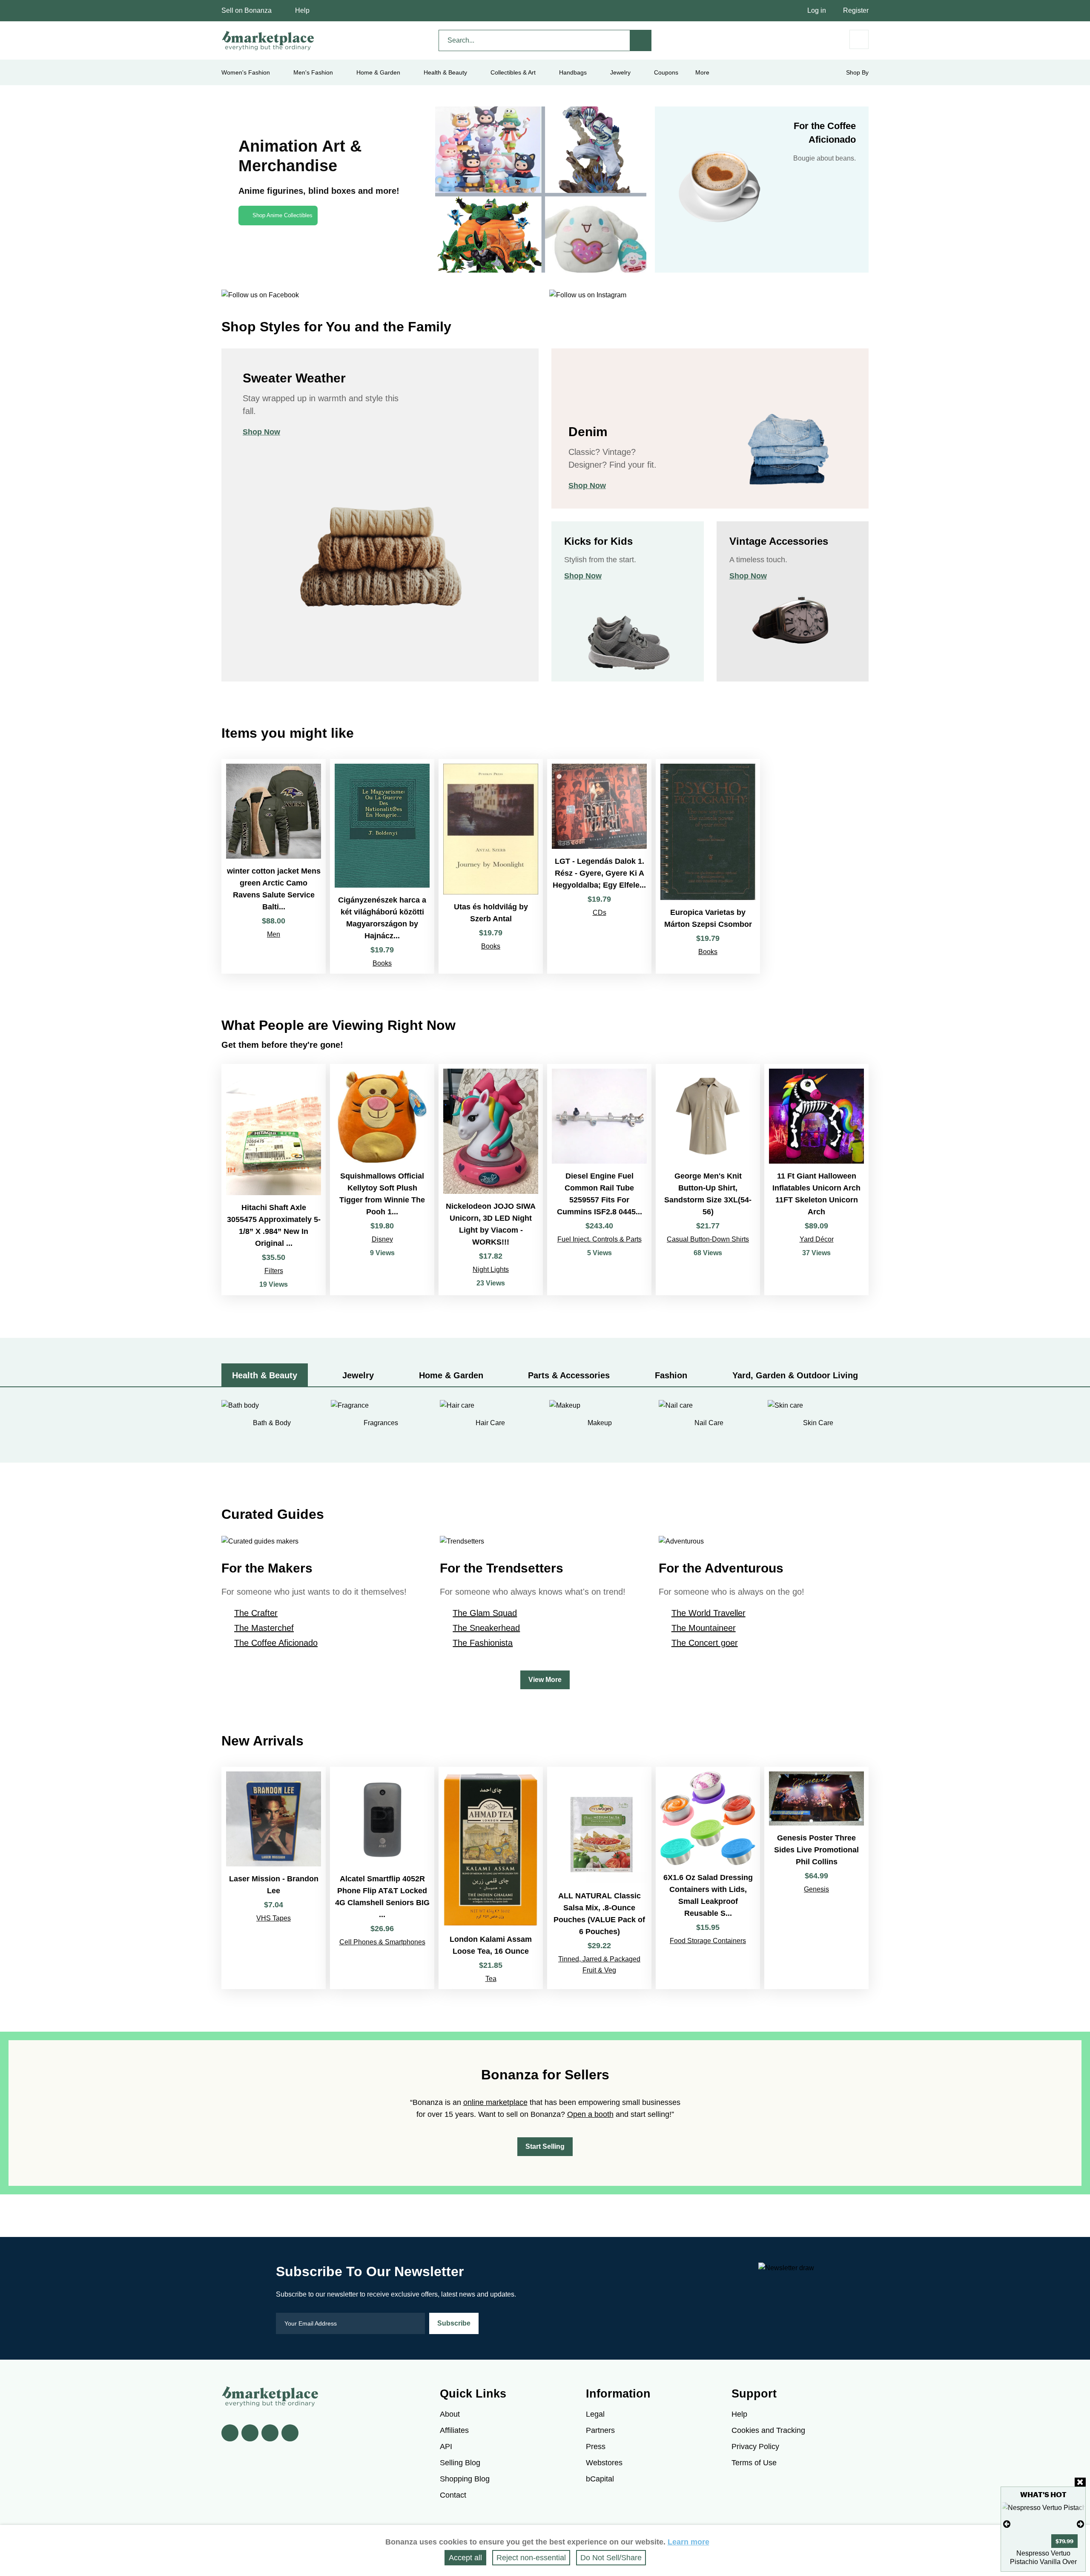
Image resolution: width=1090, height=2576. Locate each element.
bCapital (600, 2479)
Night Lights (491, 1269)
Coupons (666, 72)
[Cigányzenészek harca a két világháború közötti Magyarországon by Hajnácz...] (382, 866)
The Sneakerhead (486, 1628)
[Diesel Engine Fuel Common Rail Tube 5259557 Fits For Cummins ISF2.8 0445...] (599, 1180)
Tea (491, 1979)
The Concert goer (705, 1643)
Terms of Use (754, 2463)
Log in (817, 10)
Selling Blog (460, 2463)
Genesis (816, 1889)
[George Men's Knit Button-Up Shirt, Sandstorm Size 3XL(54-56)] (708, 1180)
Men (274, 934)
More (702, 72)
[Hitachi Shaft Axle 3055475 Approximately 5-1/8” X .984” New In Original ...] (274, 1180)
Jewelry (620, 72)
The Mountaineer (704, 1628)
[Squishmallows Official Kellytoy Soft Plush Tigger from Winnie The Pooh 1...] (382, 1180)
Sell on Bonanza (247, 10)
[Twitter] (250, 2433)
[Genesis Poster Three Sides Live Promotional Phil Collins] (816, 1878)
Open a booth (590, 2114)
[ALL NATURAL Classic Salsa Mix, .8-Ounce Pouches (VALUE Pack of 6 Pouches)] (599, 1878)
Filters (274, 1271)
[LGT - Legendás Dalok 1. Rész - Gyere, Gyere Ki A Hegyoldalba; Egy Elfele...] (599, 866)
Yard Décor (817, 1239)
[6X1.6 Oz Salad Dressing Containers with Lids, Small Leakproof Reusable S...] (708, 1878)
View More (545, 1680)
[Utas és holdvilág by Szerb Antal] (491, 866)
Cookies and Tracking (768, 2430)
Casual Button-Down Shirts (708, 1239)
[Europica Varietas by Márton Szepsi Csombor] (708, 866)
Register (856, 10)
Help (302, 10)
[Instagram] (290, 2433)
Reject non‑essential (531, 2558)
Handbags (573, 72)
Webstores (604, 2463)
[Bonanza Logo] (268, 40)
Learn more (688, 2542)
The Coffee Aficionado (276, 1643)
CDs (599, 913)
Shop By (857, 72)
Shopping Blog (465, 2479)
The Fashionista (483, 1643)
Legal (595, 2414)
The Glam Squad (485, 1613)
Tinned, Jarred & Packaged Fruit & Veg (599, 1965)
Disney (382, 1239)
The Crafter (256, 1613)
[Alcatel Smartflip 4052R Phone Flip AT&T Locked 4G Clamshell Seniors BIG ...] (382, 1878)
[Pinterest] (270, 2433)
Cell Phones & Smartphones (382, 1942)
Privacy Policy (755, 2447)
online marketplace (495, 2102)
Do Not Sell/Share (611, 2558)
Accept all (465, 2558)
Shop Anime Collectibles (283, 215)
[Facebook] (230, 2433)
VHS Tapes (274, 1918)
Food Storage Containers (708, 1941)
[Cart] (859, 39)
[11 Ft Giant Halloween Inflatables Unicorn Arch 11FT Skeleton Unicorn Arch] (816, 1180)
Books (382, 963)
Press (596, 2447)
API (446, 2447)
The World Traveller (708, 1613)
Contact (453, 2495)
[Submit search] (641, 40)
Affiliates (454, 2430)
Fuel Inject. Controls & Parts (599, 1239)
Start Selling (545, 2146)
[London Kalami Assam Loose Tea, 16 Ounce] (491, 1878)
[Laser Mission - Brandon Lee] (274, 1878)
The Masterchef (264, 1628)
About (450, 2414)
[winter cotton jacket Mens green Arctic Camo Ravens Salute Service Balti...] (274, 866)
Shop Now (261, 432)
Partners (600, 2430)
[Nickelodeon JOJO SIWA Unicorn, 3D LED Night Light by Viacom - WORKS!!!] (491, 1180)
